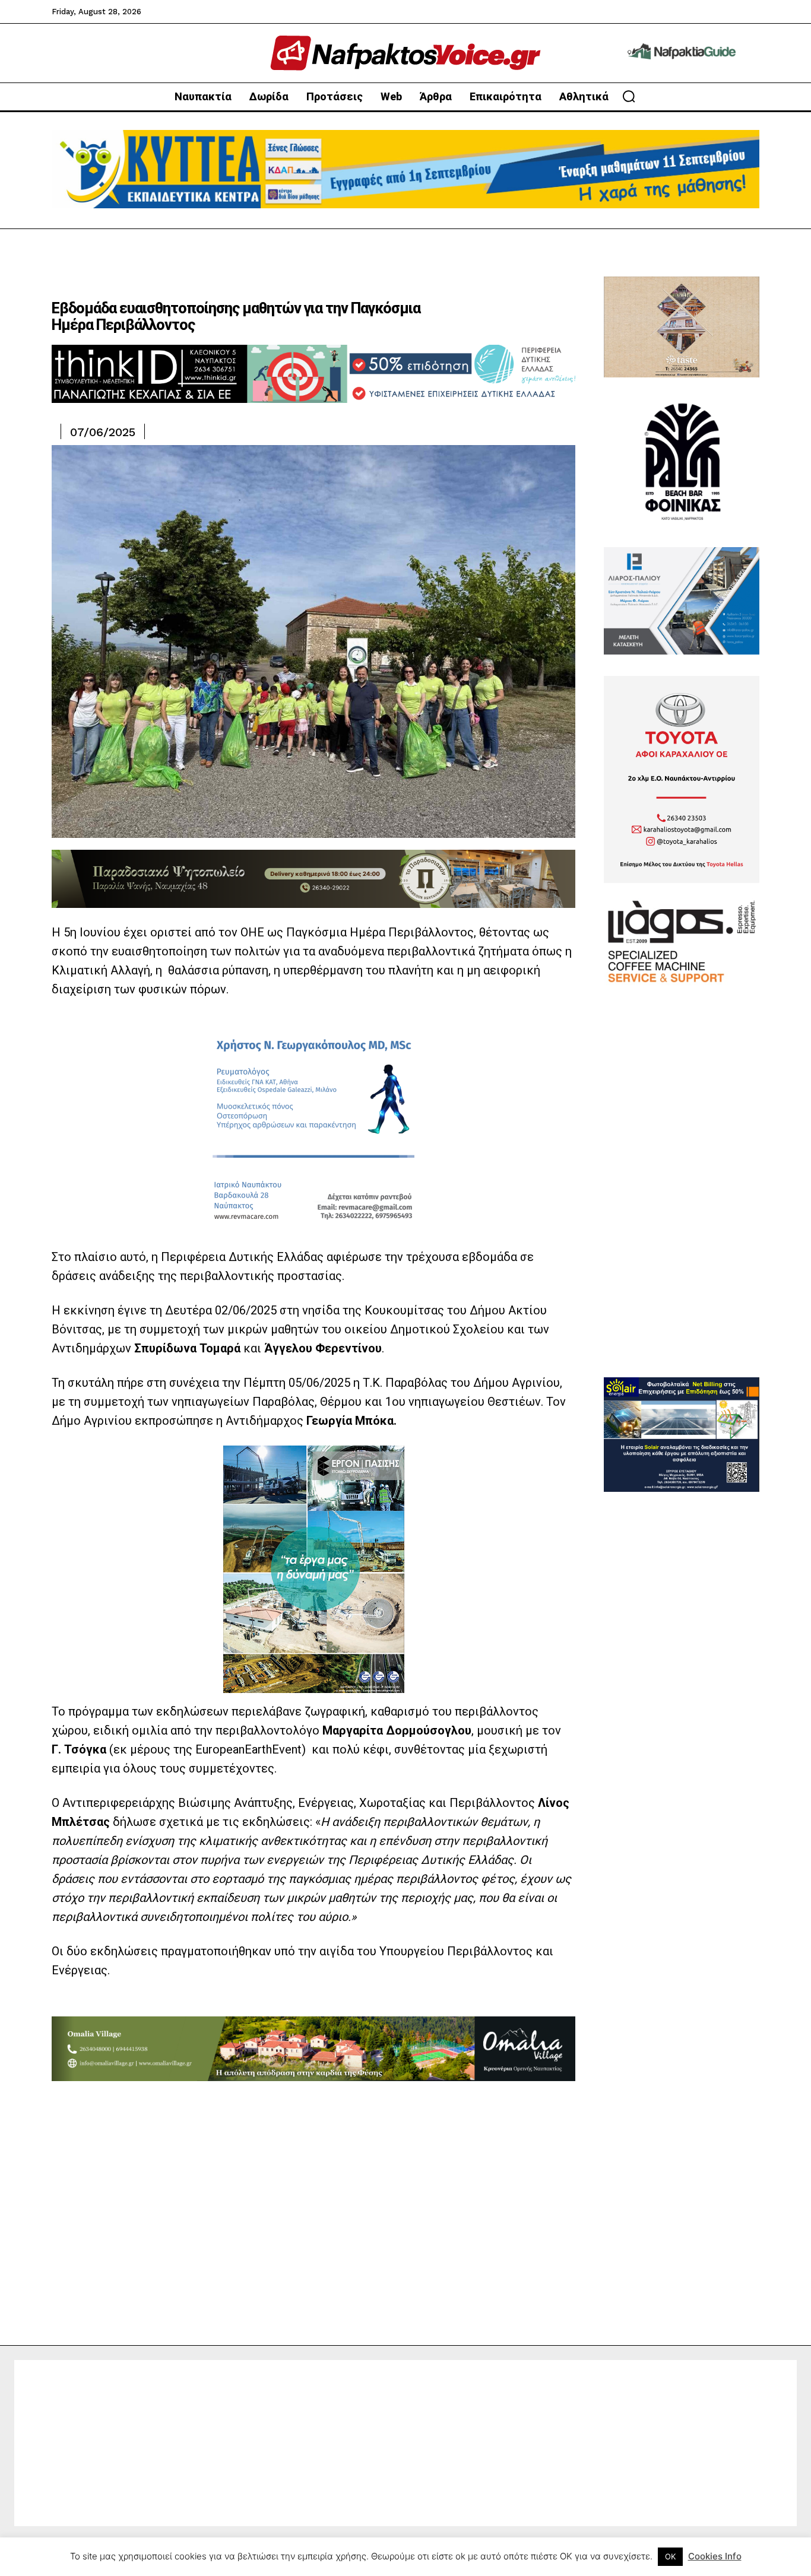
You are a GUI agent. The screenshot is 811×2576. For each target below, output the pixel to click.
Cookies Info (715, 2556)
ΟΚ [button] (670, 2556)
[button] (629, 96)
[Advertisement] (682, 1199)
